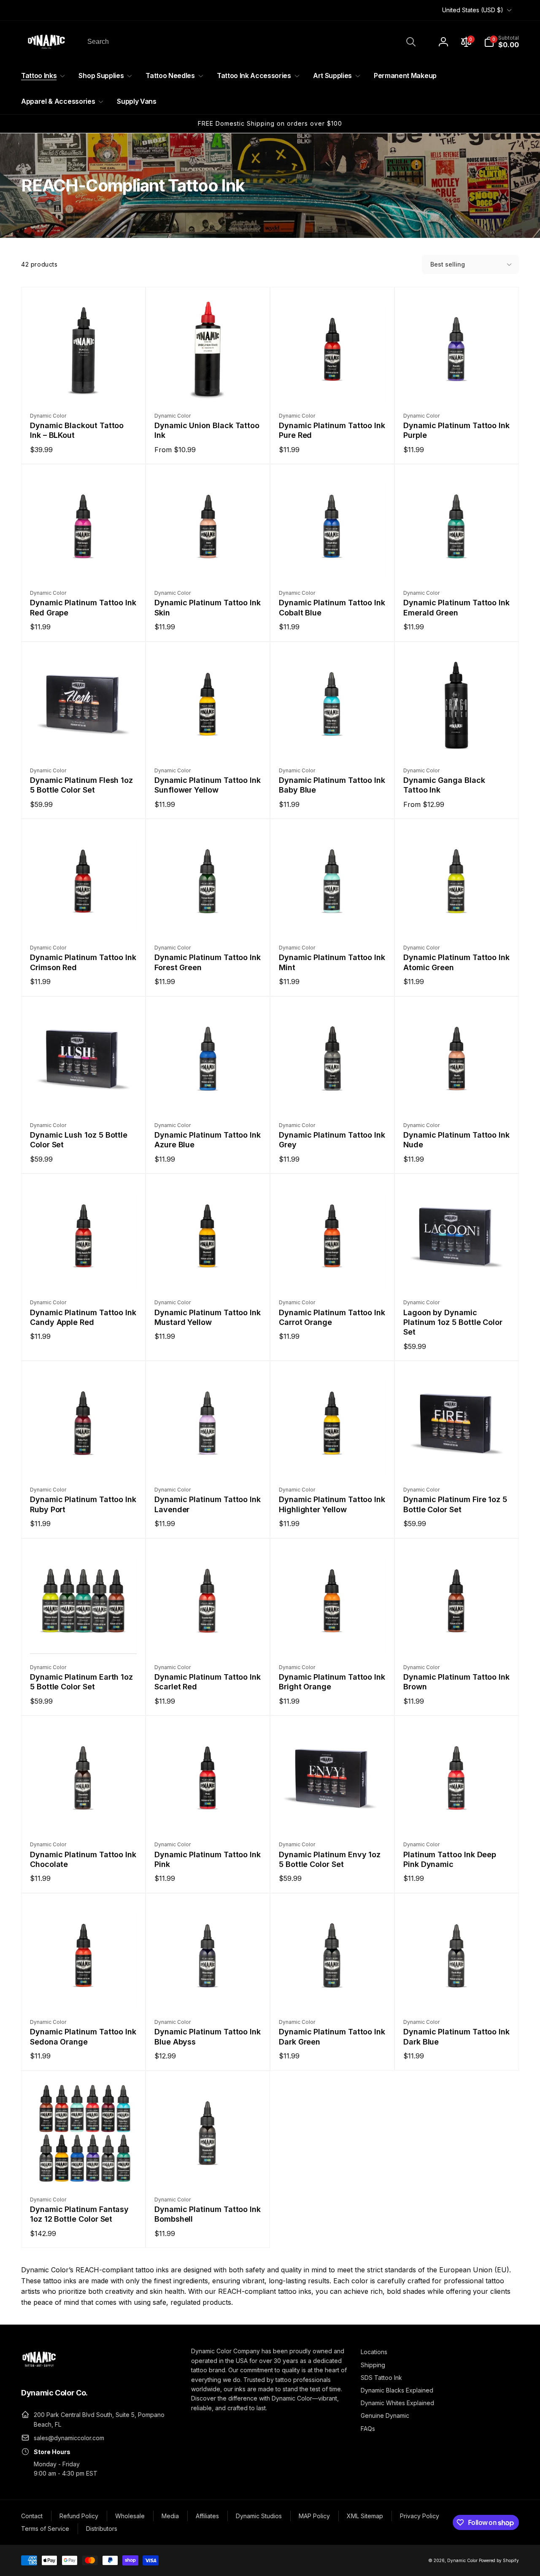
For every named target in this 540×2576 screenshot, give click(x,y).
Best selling (448, 264)
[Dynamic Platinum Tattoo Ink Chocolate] (84, 1815)
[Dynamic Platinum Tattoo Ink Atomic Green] (457, 919)
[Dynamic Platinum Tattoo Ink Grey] (333, 1096)
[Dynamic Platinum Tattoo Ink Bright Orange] (333, 1638)
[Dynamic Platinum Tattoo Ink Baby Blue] (333, 742)
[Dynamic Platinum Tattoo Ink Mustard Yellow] (208, 1273)
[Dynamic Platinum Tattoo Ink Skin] (208, 564)
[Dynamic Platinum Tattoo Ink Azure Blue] (208, 1096)
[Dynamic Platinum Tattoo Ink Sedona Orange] (84, 1993)
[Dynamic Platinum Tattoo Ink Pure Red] (333, 387)
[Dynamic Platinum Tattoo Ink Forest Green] (208, 919)
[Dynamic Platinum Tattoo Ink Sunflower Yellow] (208, 742)
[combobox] (251, 42)
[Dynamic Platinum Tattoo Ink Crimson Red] (84, 919)
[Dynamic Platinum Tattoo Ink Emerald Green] (457, 564)
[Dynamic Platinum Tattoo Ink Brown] (457, 1638)
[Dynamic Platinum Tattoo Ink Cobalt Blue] (333, 564)
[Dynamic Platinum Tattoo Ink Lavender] (208, 1461)
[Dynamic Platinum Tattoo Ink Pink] (208, 1815)
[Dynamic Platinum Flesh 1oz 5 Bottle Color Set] (84, 742)
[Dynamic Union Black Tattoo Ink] (208, 387)
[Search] (411, 42)
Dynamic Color (462, 2560)
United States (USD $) (473, 10)
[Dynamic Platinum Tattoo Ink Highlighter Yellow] (333, 1461)
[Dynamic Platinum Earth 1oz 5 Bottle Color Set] (84, 1638)
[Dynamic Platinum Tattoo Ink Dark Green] (333, 1993)
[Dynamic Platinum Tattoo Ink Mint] (333, 919)
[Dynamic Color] (39, 2369)
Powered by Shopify (499, 2560)
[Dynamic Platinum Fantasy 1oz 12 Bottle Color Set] (84, 2171)
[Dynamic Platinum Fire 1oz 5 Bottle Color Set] (457, 1461)
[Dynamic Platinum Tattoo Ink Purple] (457, 387)
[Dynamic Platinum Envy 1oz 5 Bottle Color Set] (333, 1815)
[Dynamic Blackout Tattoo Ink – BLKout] (84, 387)
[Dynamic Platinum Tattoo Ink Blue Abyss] (208, 1993)
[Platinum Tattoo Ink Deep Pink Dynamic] (457, 1815)
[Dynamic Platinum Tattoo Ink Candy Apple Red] (84, 1273)
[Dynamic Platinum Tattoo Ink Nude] (457, 1096)
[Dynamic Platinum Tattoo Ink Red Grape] (84, 564)
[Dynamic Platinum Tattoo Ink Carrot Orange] (333, 1273)
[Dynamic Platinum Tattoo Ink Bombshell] (208, 2171)
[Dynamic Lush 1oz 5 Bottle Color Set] (84, 1096)
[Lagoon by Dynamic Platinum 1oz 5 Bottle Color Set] (457, 1273)
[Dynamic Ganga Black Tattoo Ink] (457, 742)
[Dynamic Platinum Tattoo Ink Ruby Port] (84, 1461)
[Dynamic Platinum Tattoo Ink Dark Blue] (457, 1993)
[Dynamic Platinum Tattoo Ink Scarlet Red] (208, 1638)
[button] (501, 42)
